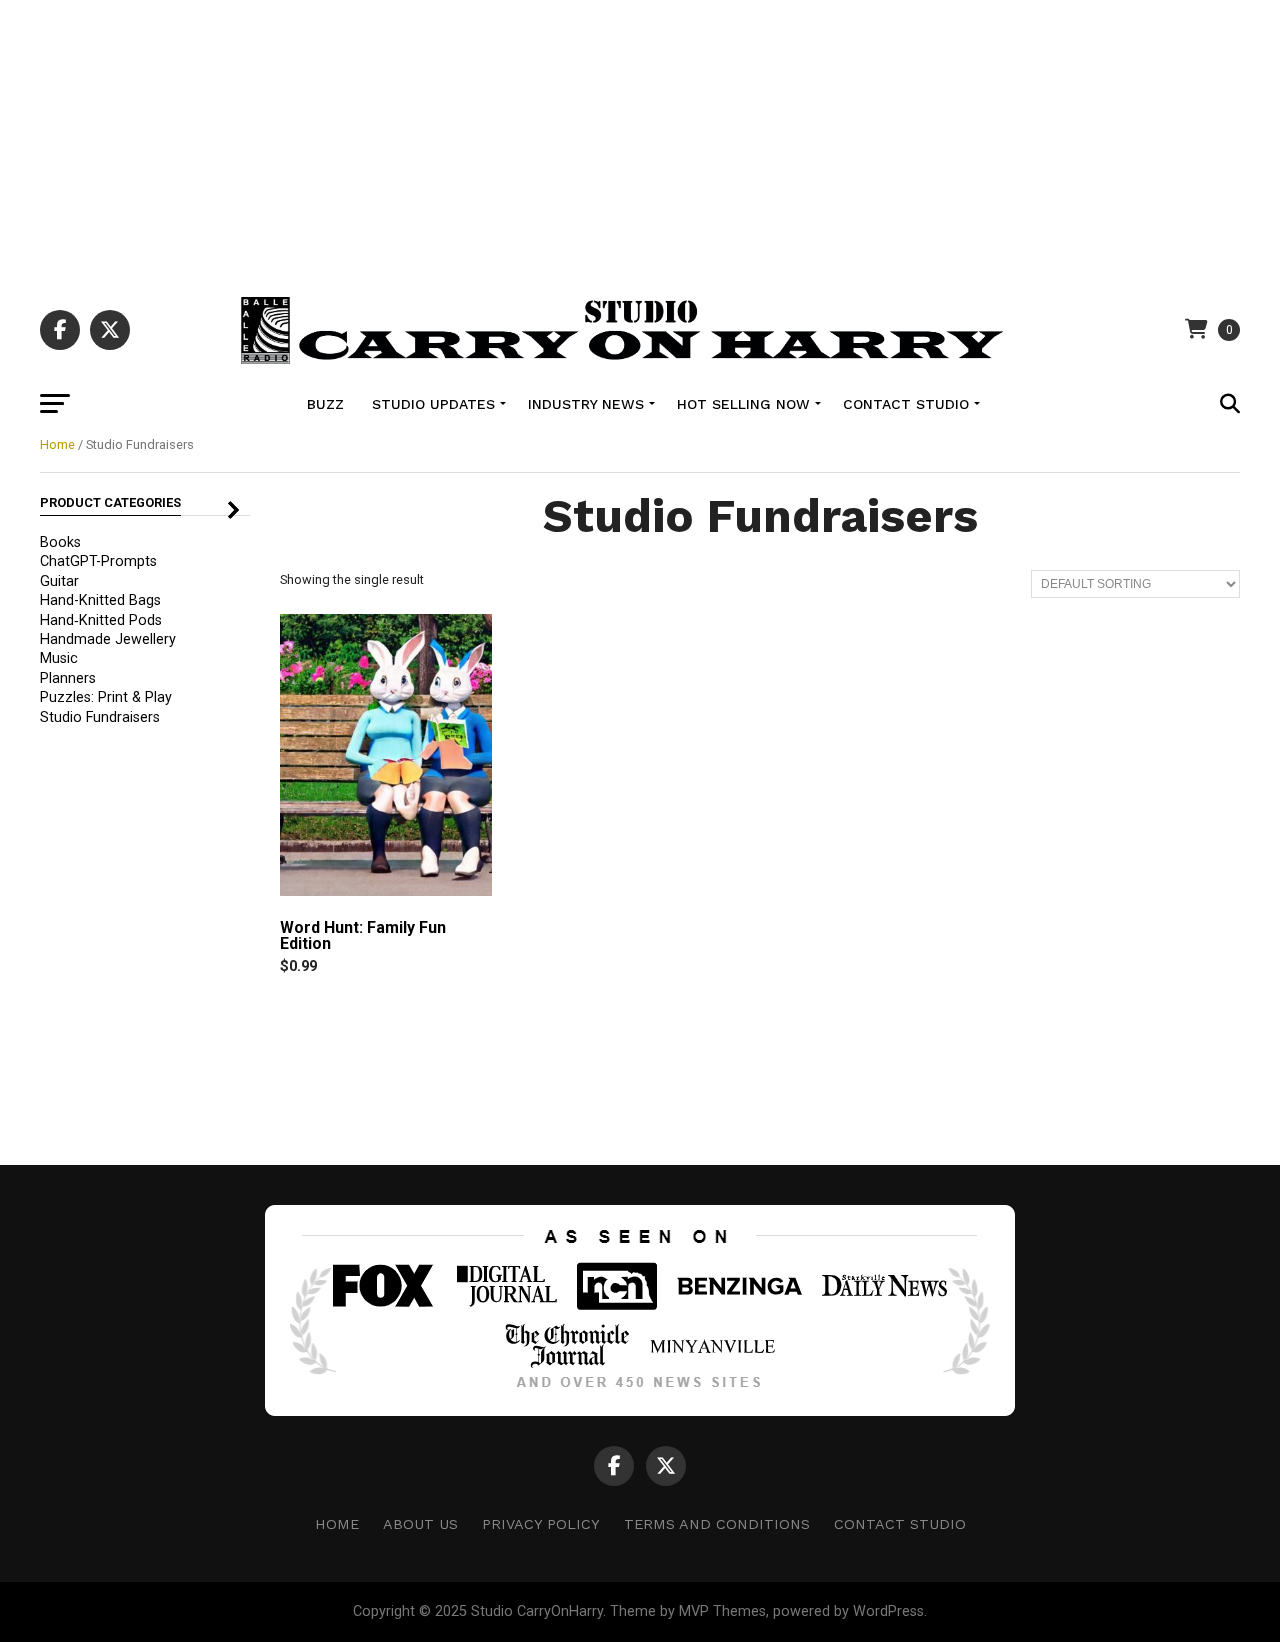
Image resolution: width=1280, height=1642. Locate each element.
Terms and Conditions (717, 1524)
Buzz (325, 404)
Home (57, 444)
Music (59, 658)
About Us (420, 1524)
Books (60, 542)
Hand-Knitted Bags (100, 600)
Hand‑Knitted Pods (101, 620)
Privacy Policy (541, 1524)
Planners (68, 678)
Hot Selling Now (743, 404)
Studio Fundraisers (100, 717)
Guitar (59, 581)
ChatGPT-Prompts (98, 561)
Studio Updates (433, 404)
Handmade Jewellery (108, 639)
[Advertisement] (640, 140)
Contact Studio (906, 404)
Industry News (586, 404)
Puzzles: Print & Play (106, 697)
